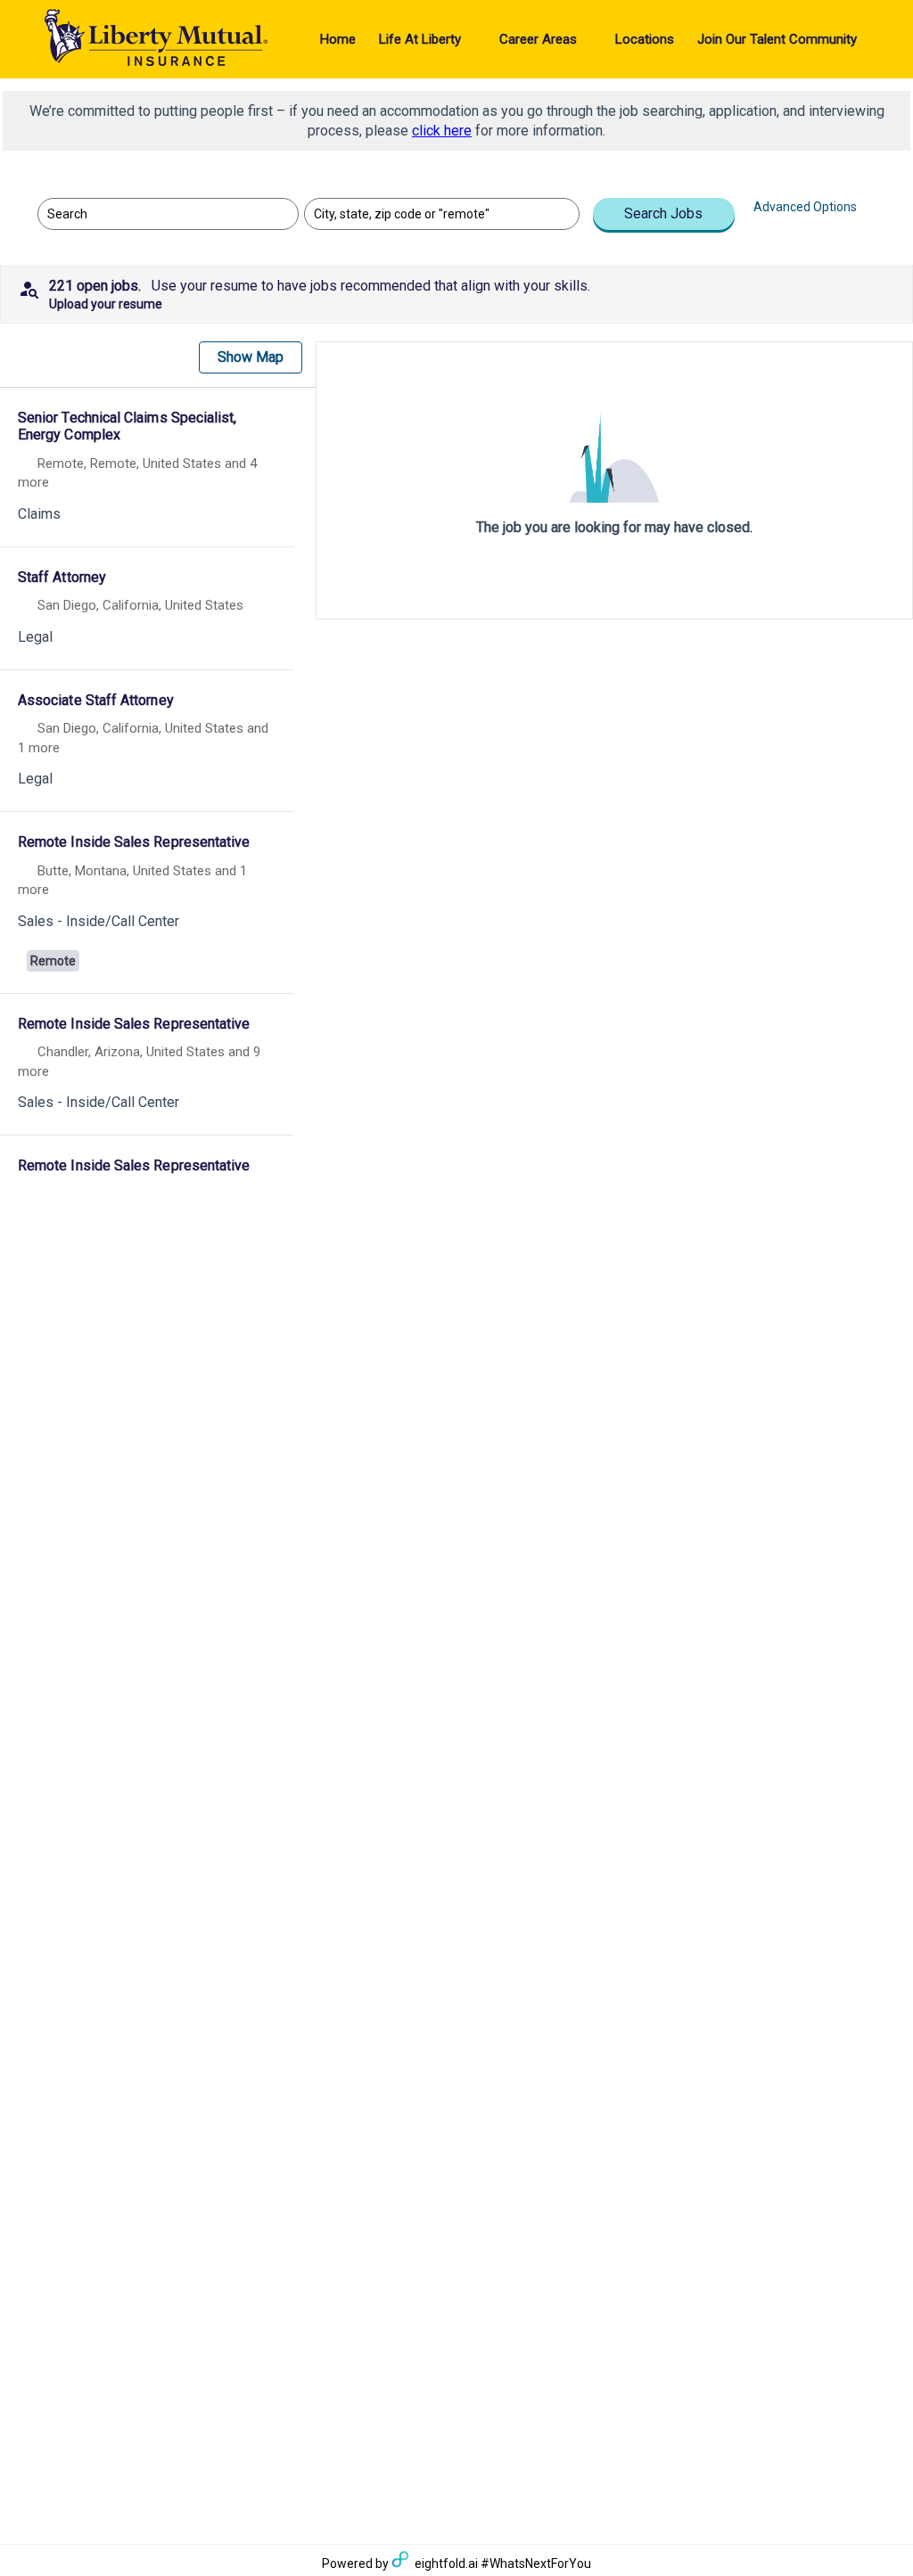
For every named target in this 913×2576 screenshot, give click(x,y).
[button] (456, 293)
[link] (147, 469)
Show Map (251, 357)
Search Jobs (663, 213)
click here (442, 131)
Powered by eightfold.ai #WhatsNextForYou (456, 2564)
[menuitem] (338, 39)
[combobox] (159, 214)
